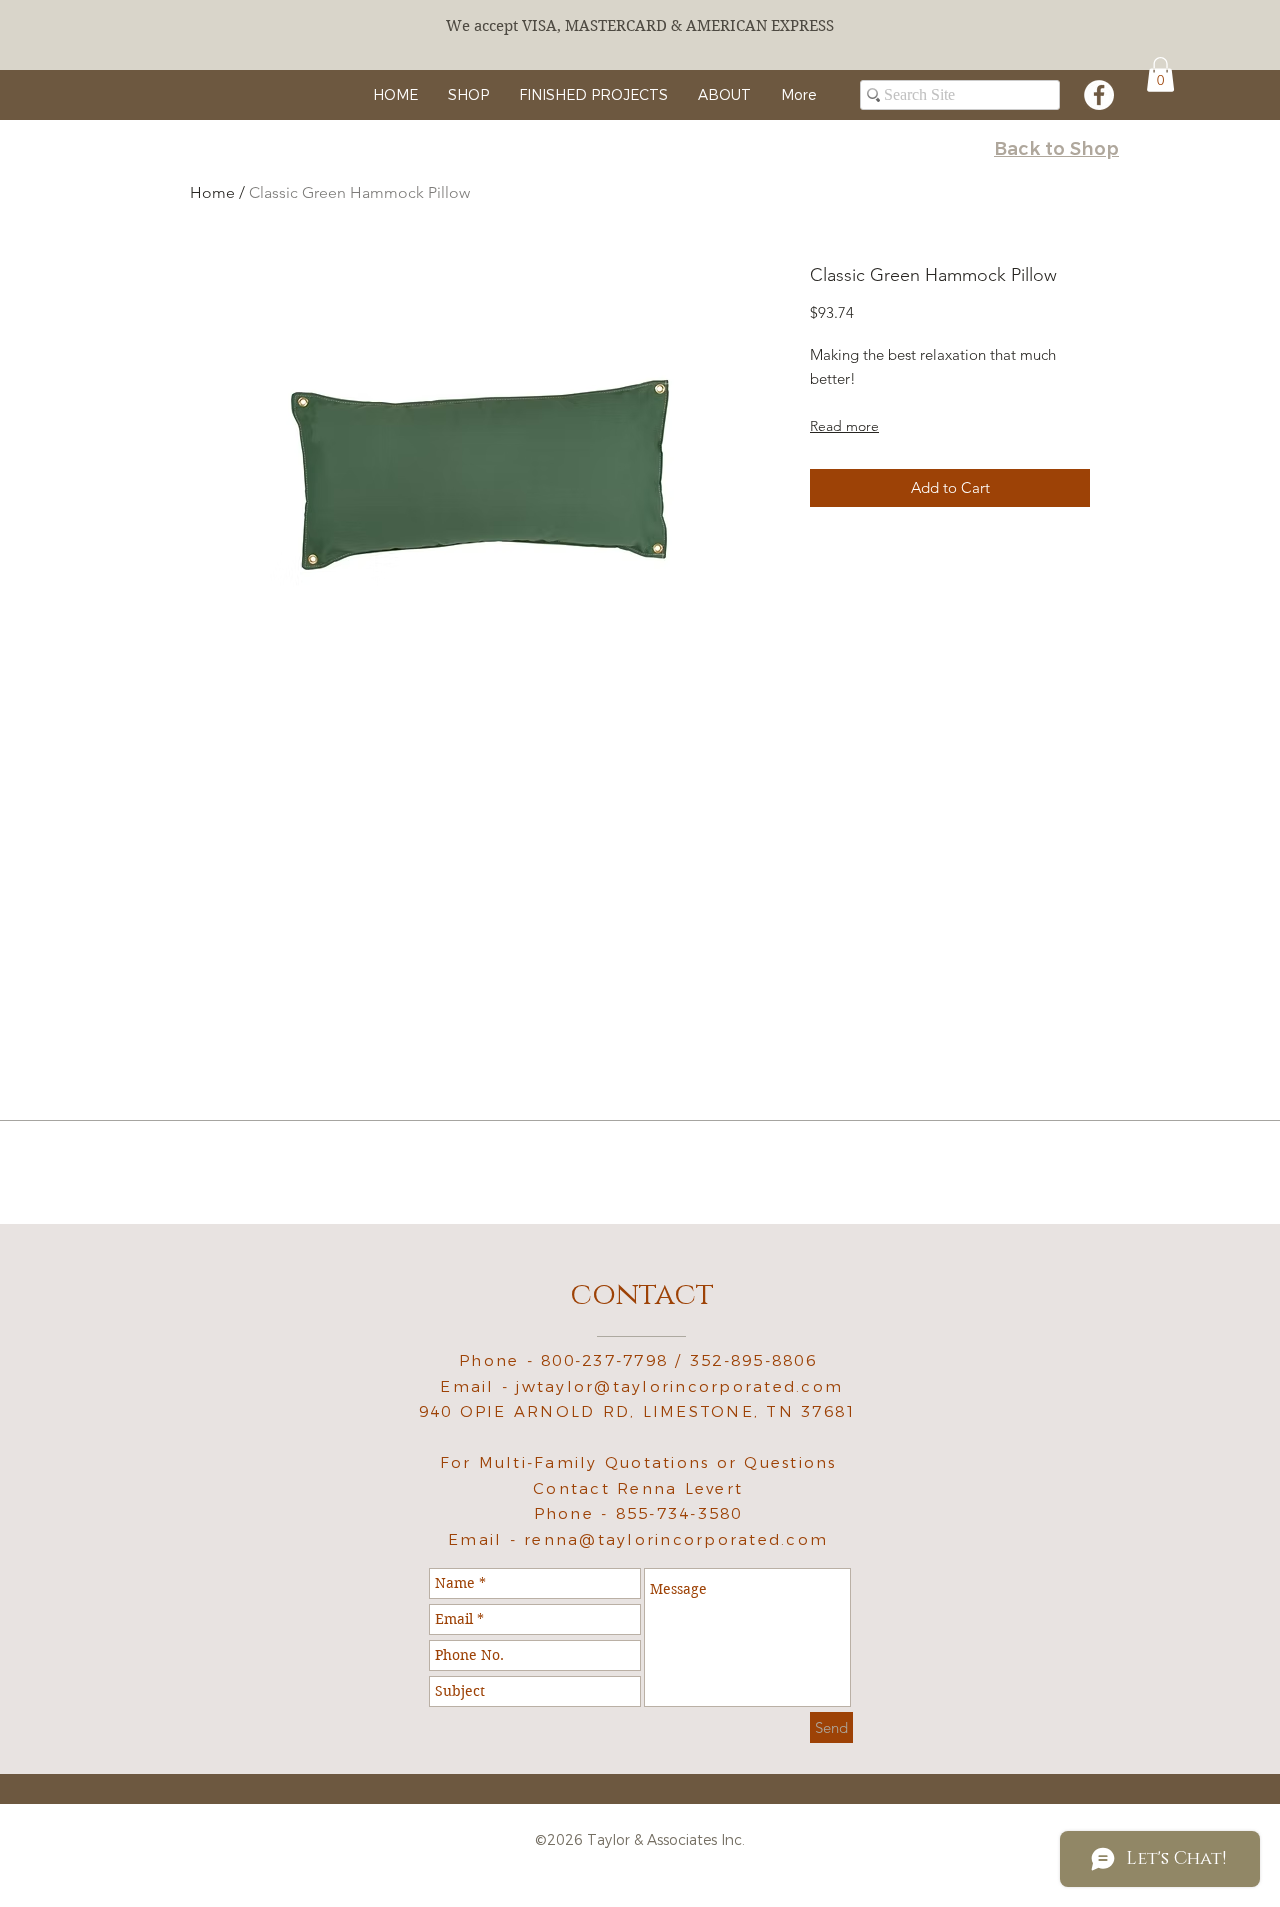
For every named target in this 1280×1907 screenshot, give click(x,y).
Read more (844, 426)
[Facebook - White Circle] (1099, 95)
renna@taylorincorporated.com (676, 1539)
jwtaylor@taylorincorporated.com (679, 1386)
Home (212, 192)
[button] (1160, 74)
